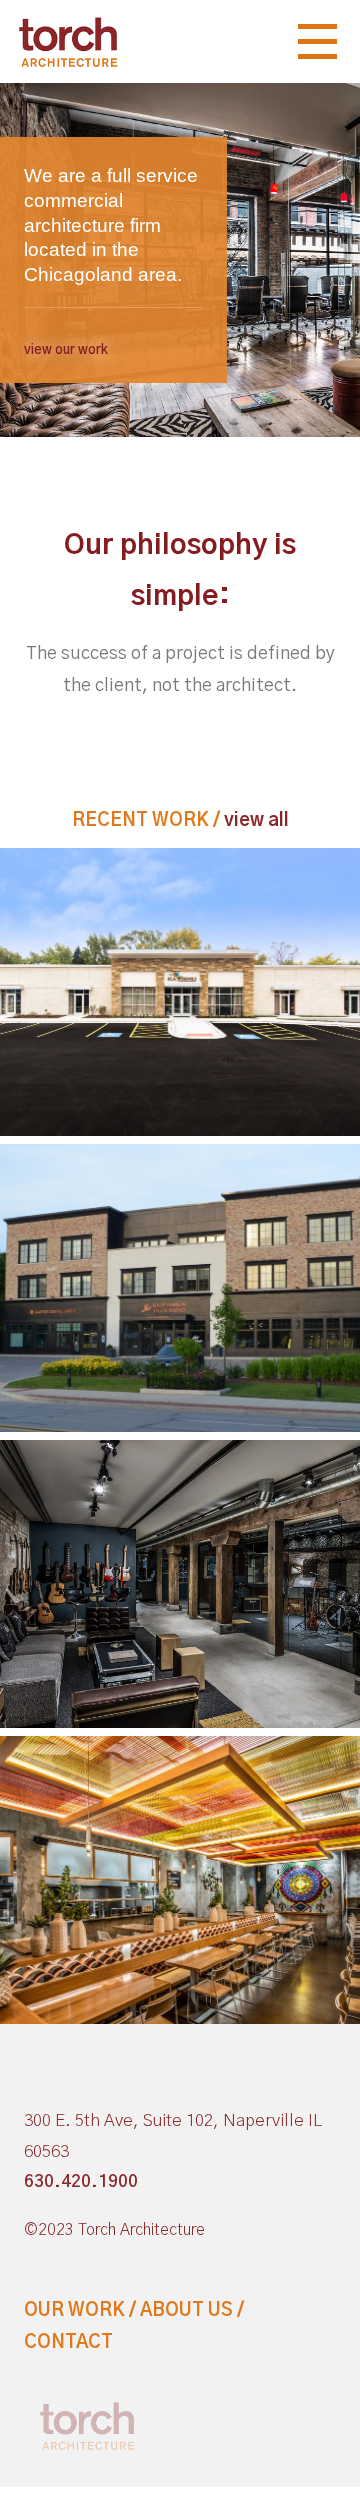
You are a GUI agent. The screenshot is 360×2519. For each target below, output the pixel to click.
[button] (66, 350)
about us (186, 2311)
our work (74, 2311)
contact (68, 2343)
